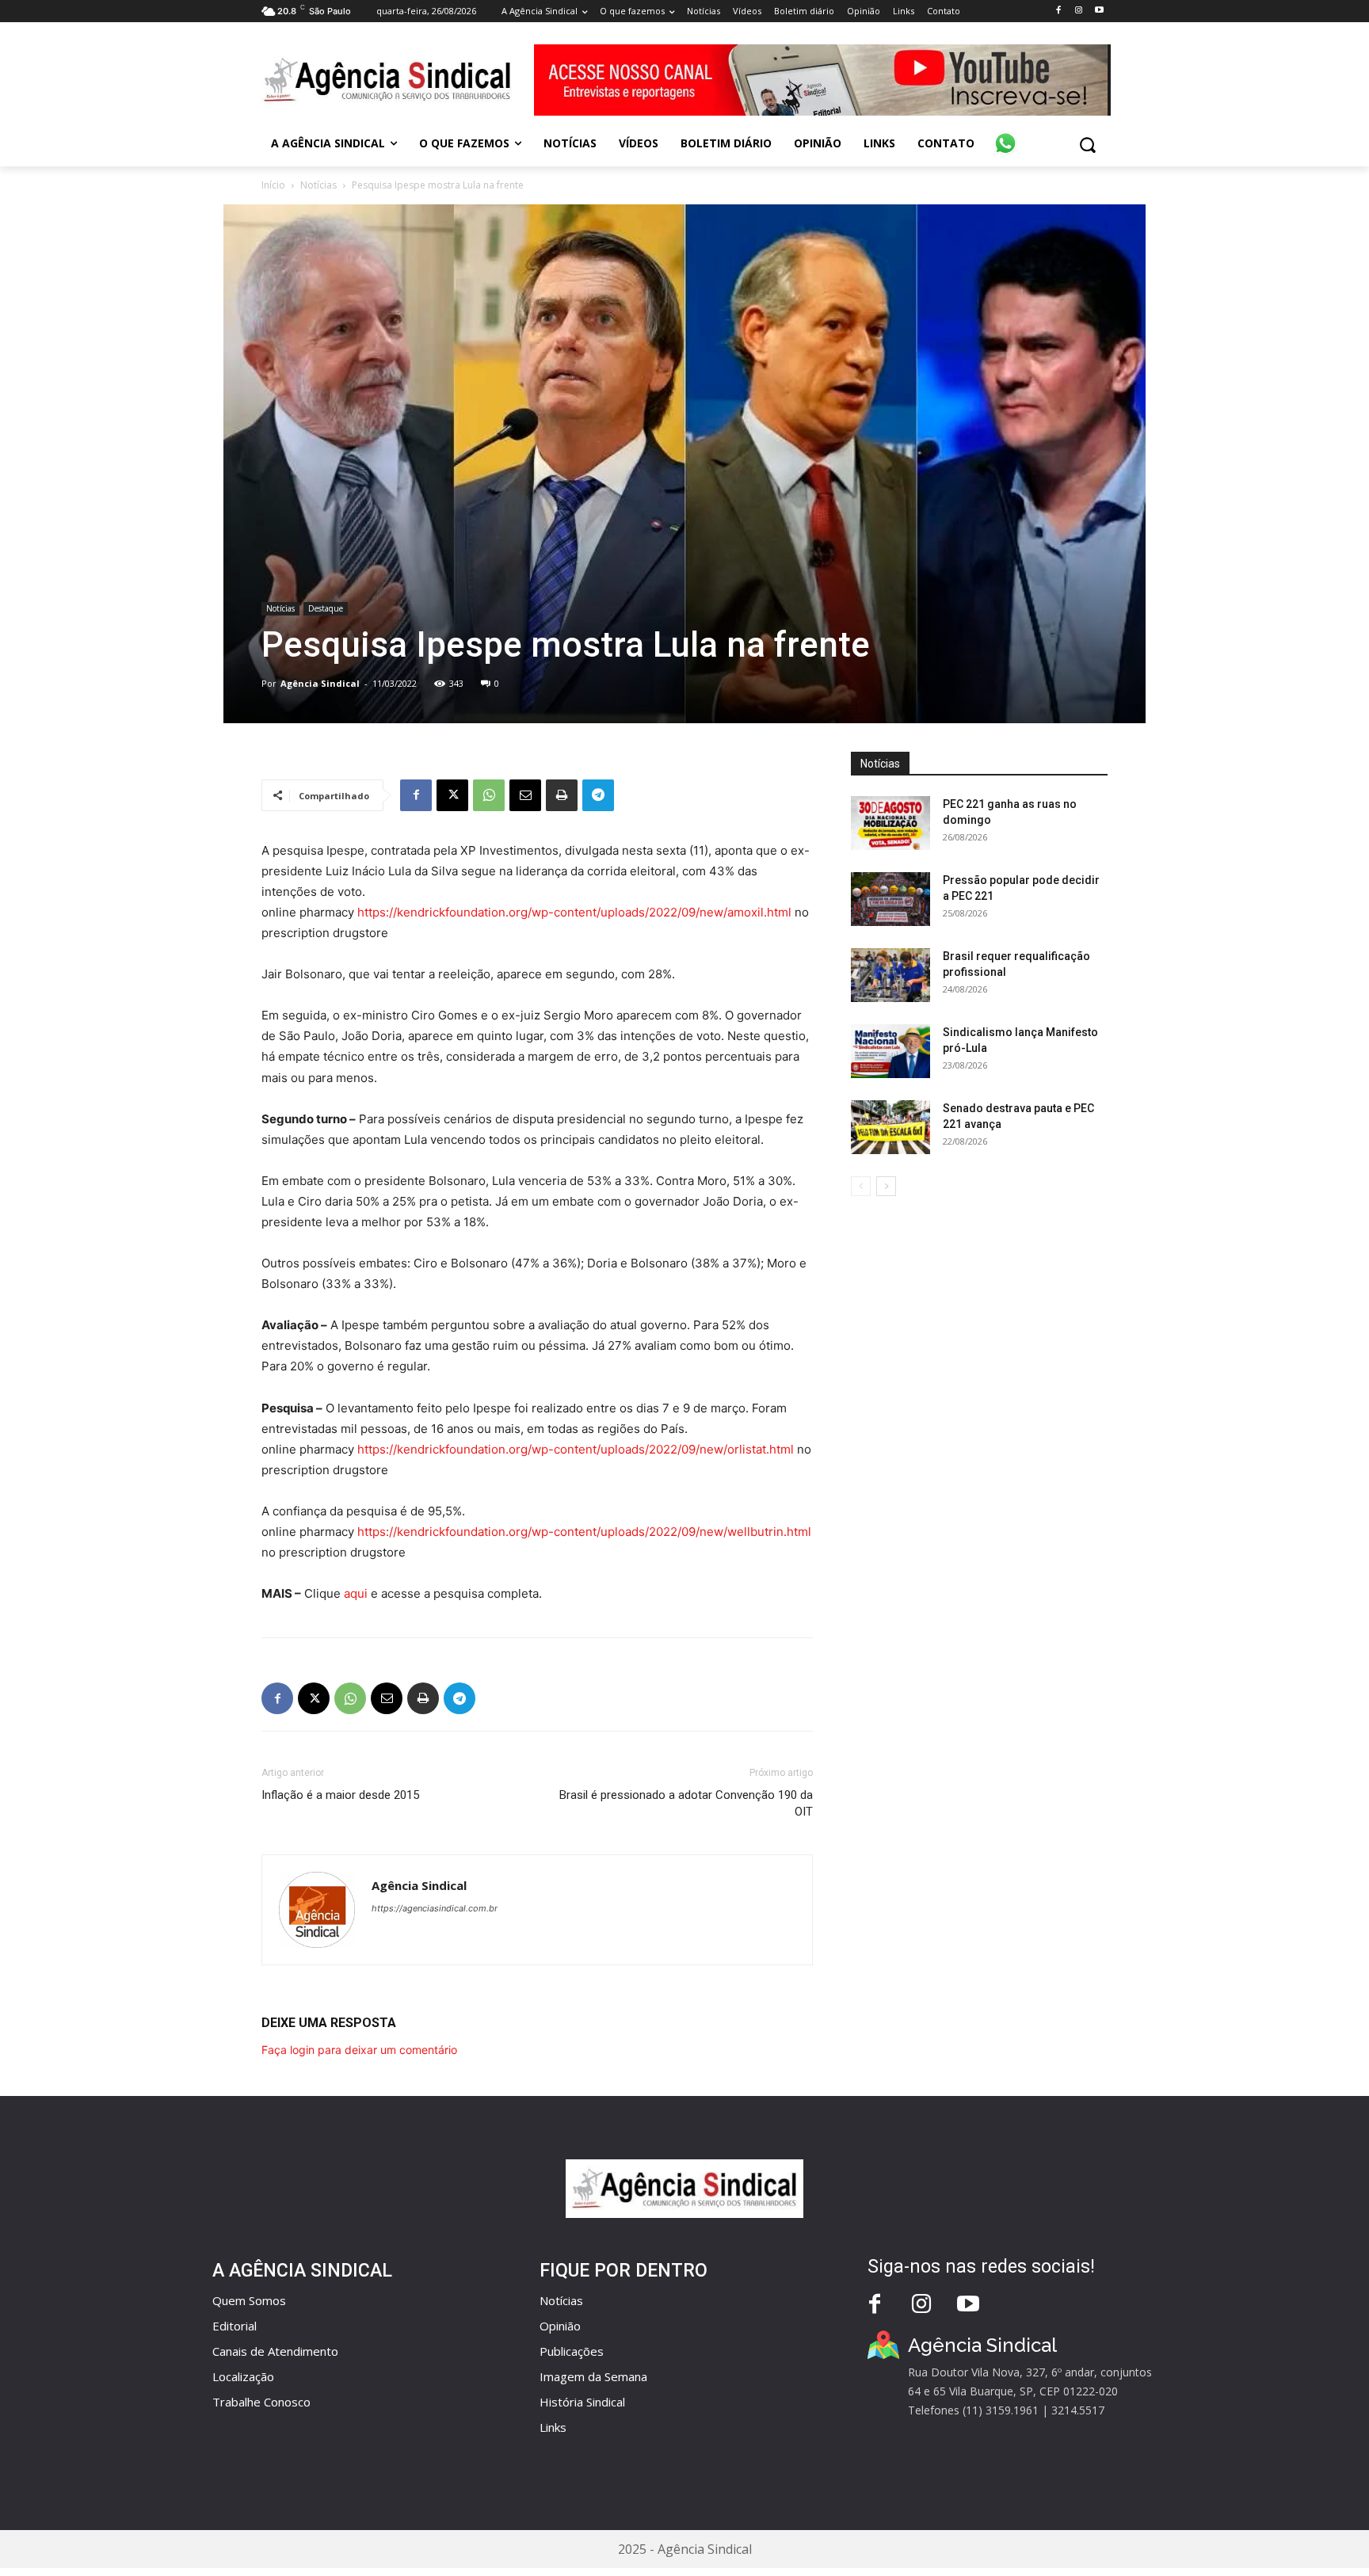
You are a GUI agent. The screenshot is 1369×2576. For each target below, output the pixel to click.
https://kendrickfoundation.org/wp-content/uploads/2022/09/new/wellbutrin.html (584, 1532)
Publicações (572, 2351)
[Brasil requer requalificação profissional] (890, 976)
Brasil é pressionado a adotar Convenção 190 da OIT (686, 1803)
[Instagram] (1079, 11)
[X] (452, 795)
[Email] (525, 795)
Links (553, 2427)
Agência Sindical (320, 683)
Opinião (560, 2326)
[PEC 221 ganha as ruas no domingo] (890, 823)
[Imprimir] (562, 795)
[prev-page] (861, 1186)
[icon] (1005, 135)
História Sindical (582, 2402)
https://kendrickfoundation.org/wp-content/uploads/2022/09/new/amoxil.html (574, 912)
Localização (243, 2376)
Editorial (235, 2326)
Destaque (326, 608)
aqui (356, 1593)
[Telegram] (598, 795)
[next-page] (886, 1186)
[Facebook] (1058, 11)
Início (273, 185)
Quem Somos (249, 2300)
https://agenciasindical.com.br (435, 1908)
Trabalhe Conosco (261, 2402)
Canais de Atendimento (275, 2351)
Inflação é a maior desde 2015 (340, 1795)
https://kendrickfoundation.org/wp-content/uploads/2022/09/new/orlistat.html (576, 1449)
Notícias (318, 185)
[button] (1087, 145)
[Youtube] (1099, 11)
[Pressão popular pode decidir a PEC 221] (890, 899)
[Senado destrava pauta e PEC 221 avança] (890, 1128)
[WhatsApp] (489, 795)
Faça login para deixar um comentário (359, 2050)
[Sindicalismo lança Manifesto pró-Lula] (890, 1052)
